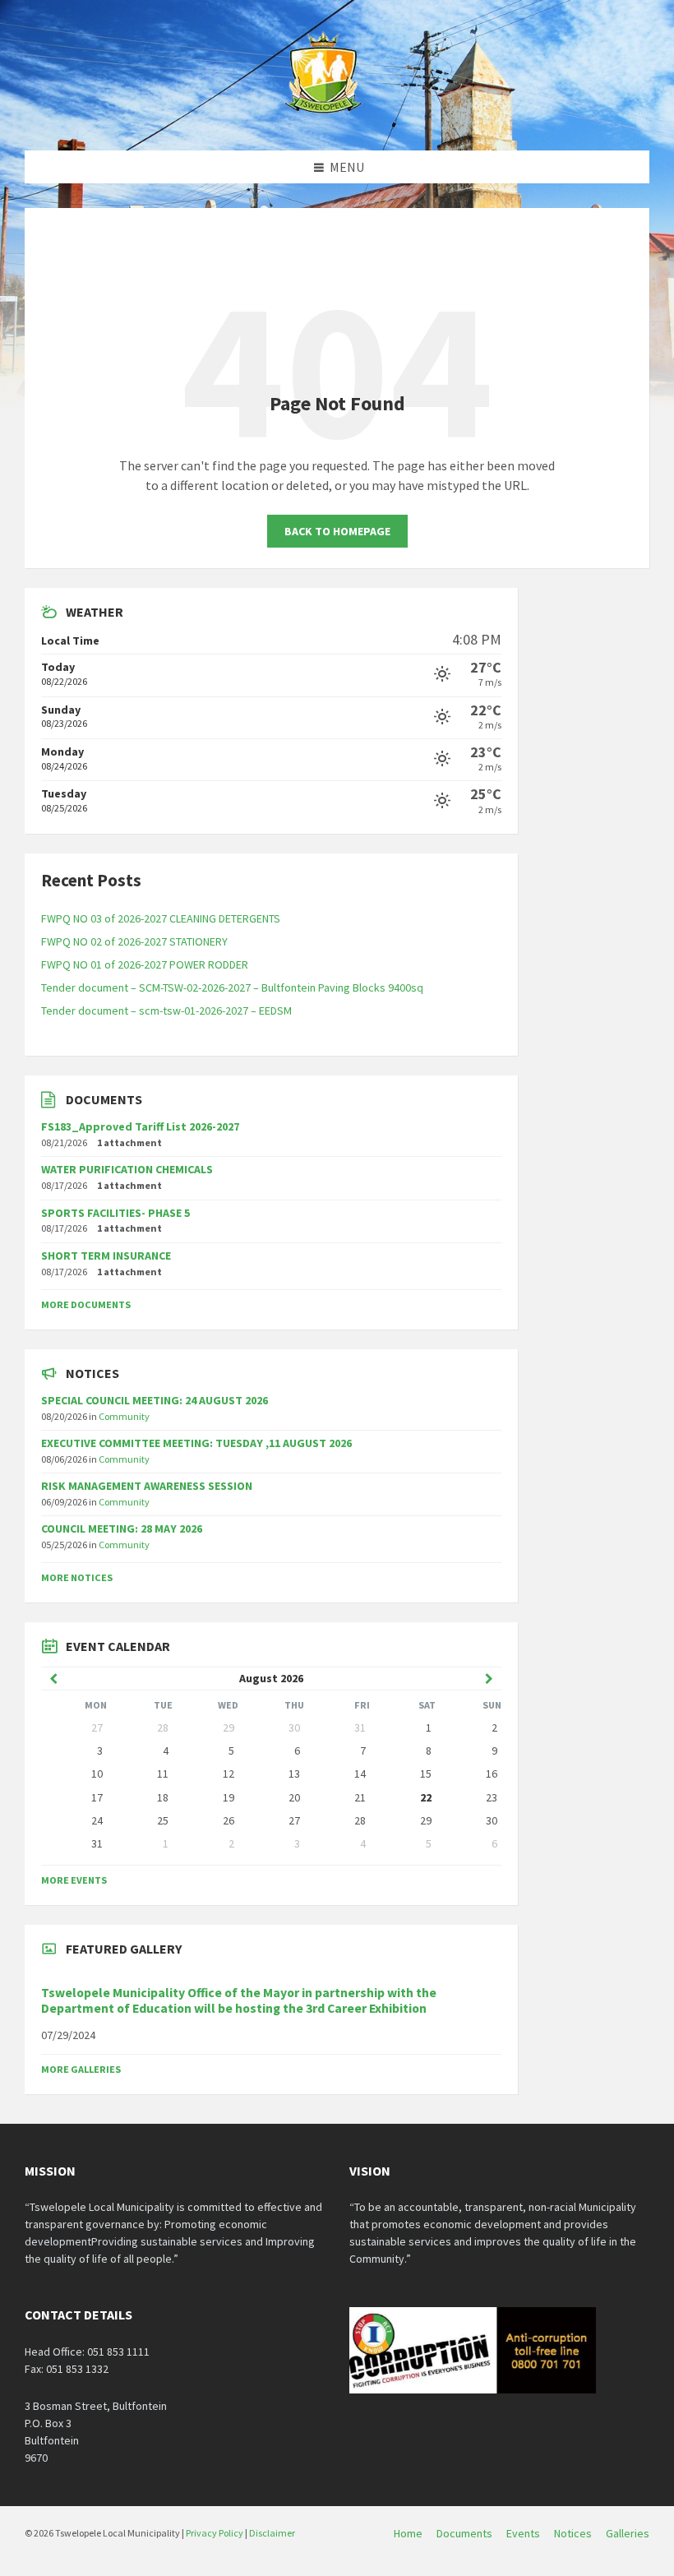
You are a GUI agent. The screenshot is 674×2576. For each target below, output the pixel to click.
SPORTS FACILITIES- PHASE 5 (115, 1213)
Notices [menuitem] (573, 2533)
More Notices (77, 1577)
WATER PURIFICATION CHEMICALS (127, 1169)
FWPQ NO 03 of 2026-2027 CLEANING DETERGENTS (161, 918)
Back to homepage (337, 531)
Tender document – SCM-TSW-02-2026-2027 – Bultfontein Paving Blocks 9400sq (232, 987)
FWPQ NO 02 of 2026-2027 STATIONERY (134, 941)
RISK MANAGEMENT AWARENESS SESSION (147, 1486)
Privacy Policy (215, 2533)
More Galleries (81, 2069)
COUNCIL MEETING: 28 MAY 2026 (122, 1528)
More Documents (86, 1304)
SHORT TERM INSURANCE (106, 1256)
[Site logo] (325, 118)
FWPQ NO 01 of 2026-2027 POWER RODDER (145, 964)
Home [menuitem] (408, 2533)
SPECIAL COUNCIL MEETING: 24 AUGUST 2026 (155, 1400)
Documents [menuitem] (464, 2533)
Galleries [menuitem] (628, 2533)
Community (124, 1416)
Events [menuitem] (523, 2533)
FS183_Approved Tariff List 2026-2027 (140, 1126)
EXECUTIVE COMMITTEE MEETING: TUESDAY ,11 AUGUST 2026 (196, 1443)
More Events (74, 1880)
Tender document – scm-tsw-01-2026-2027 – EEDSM (166, 1011)
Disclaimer (272, 2533)
